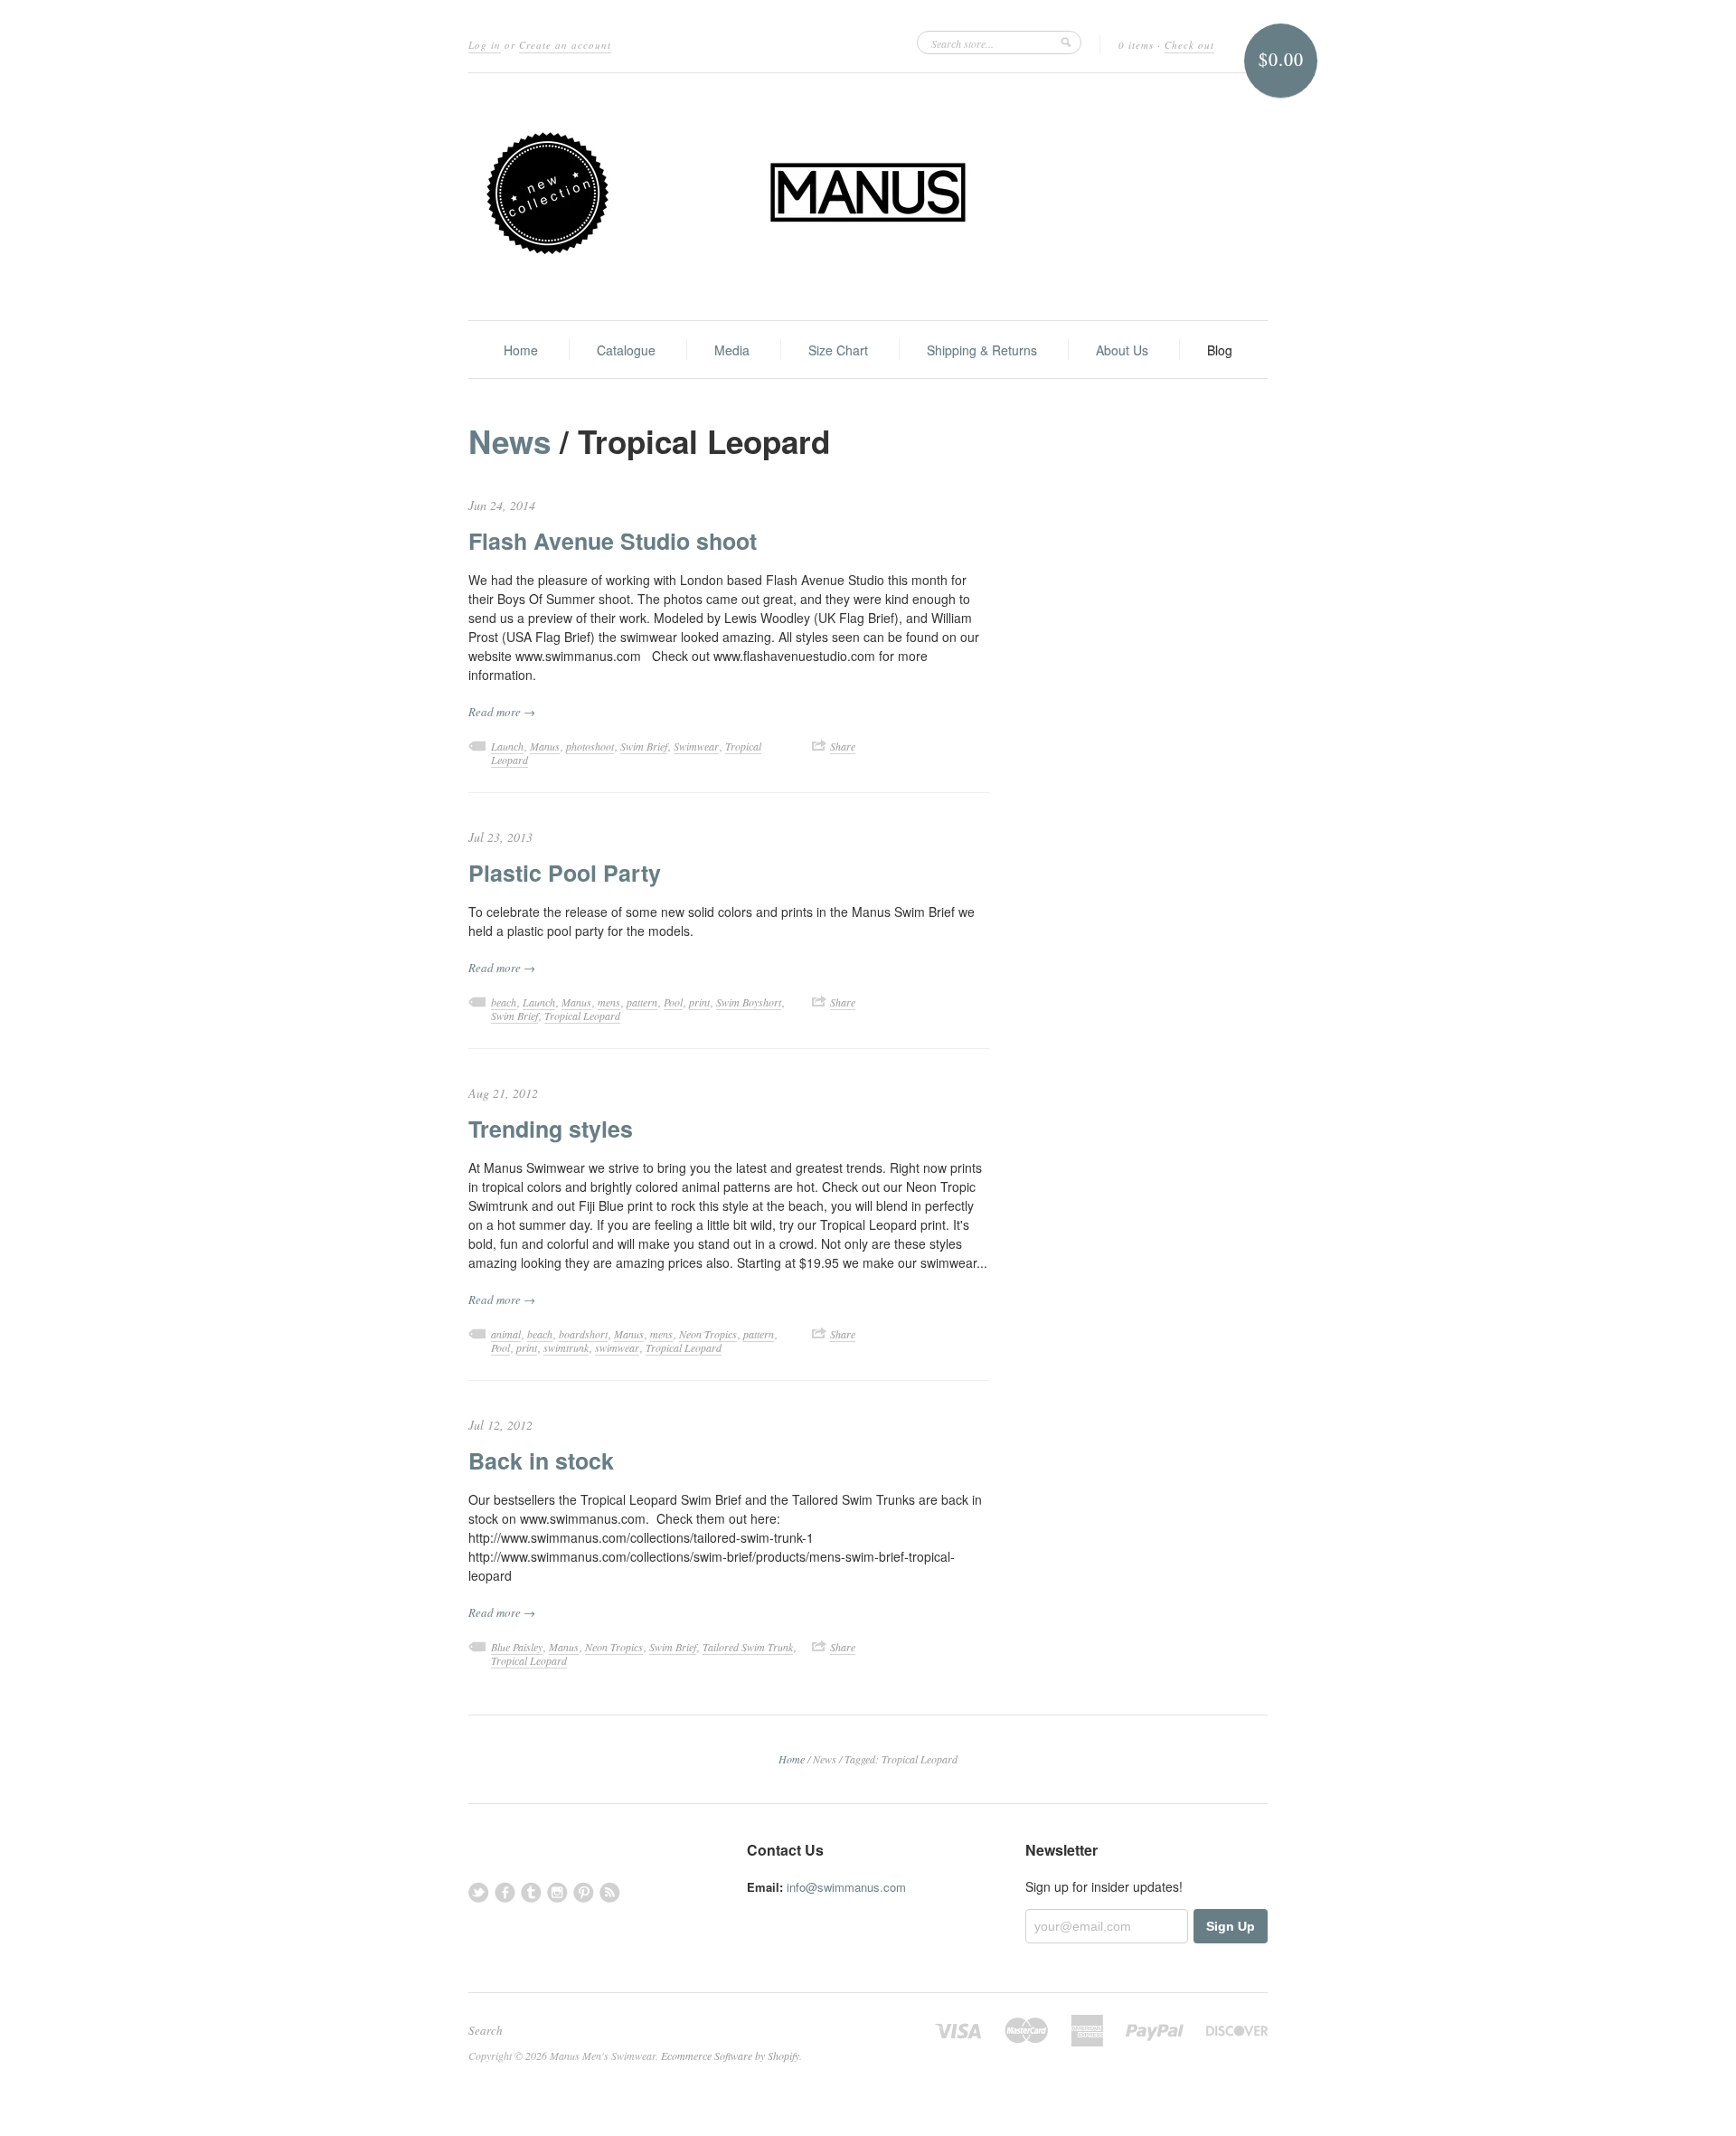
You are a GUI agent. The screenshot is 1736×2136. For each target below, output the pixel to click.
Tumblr (531, 1892)
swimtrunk (566, 1347)
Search (486, 2030)
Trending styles (551, 1129)
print (699, 1002)
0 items (1136, 45)
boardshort (583, 1334)
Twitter (479, 1892)
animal (506, 1334)
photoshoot (590, 746)
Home (521, 350)
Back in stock (541, 1460)
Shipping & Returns (982, 350)
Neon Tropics (708, 1334)
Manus (545, 746)
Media (732, 350)
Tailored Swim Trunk (748, 1647)
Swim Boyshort (749, 1002)
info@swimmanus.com (846, 1887)
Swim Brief (644, 746)
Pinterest (584, 1892)
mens (609, 1002)
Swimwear (696, 746)
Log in (485, 45)
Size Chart (838, 350)
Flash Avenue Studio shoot (613, 541)
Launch (507, 746)
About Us (1122, 350)
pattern (642, 1002)
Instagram (557, 1892)
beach (504, 1002)
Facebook (505, 1892)
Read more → (502, 712)
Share (843, 746)
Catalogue (626, 350)
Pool (673, 1002)
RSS (610, 1892)
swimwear (617, 1347)
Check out (1189, 45)
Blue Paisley (517, 1647)
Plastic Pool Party (565, 873)
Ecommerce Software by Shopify (730, 2056)
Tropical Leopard (582, 1016)
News (509, 441)
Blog (1220, 350)
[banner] (868, 197)
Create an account (565, 45)
